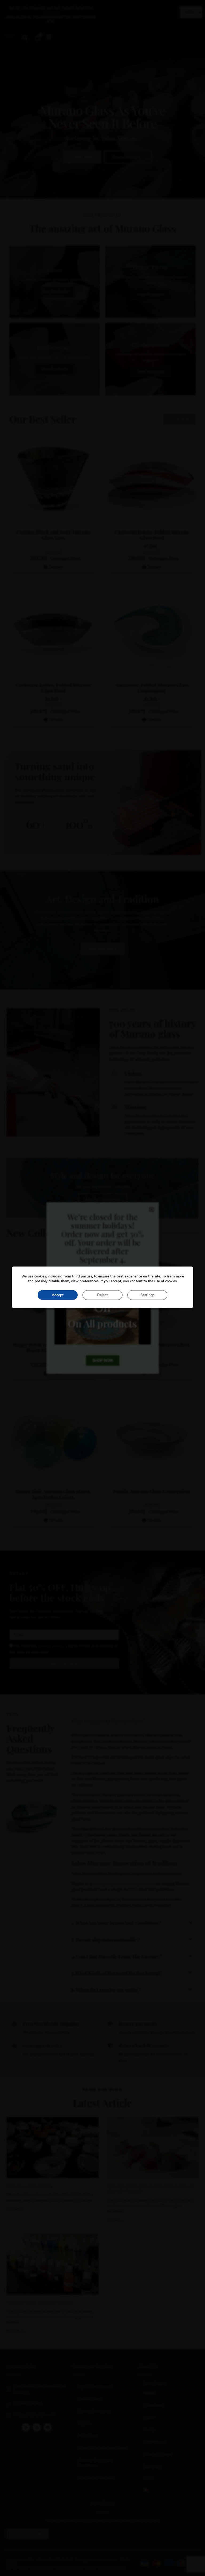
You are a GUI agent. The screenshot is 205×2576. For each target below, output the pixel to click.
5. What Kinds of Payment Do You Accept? (117, 1973)
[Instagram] (37, 2427)
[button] (25, 38)
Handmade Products (96, 2478)
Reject (102, 1295)
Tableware (152, 2467)
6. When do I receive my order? (106, 1990)
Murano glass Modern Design (40, 2302)
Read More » (17, 2209)
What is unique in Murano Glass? (108, 1721)
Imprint (84, 2423)
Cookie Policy (90, 2399)
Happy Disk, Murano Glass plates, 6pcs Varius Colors (53, 1494)
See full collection (103, 1199)
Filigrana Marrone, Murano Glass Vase (152, 1348)
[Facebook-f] (26, 2427)
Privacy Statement (94, 2411)
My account (88, 2436)
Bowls (149, 2430)
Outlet (149, 2479)
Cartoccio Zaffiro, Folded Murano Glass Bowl (53, 688)
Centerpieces (155, 2442)
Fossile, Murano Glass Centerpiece (152, 1491)
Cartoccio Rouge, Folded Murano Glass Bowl (152, 535)
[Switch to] (168, 2490)
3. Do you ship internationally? (105, 1940)
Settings (147, 1295)
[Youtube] (48, 2427)
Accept (58, 1295)
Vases (149, 2418)
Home (149, 2393)
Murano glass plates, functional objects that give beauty (150, 2188)
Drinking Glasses (158, 2454)
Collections (153, 2405)
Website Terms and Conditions (95, 2463)
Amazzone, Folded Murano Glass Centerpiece (152, 688)
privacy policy (51, 1646)
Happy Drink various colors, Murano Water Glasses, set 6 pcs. (53, 1348)
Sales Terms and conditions (102, 2448)
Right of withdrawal (95, 2387)
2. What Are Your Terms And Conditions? (116, 1923)
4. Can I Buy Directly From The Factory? (117, 1957)
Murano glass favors (29, 2186)
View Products (55, 292)
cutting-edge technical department (123, 1884)
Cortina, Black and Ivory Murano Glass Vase (53, 535)
